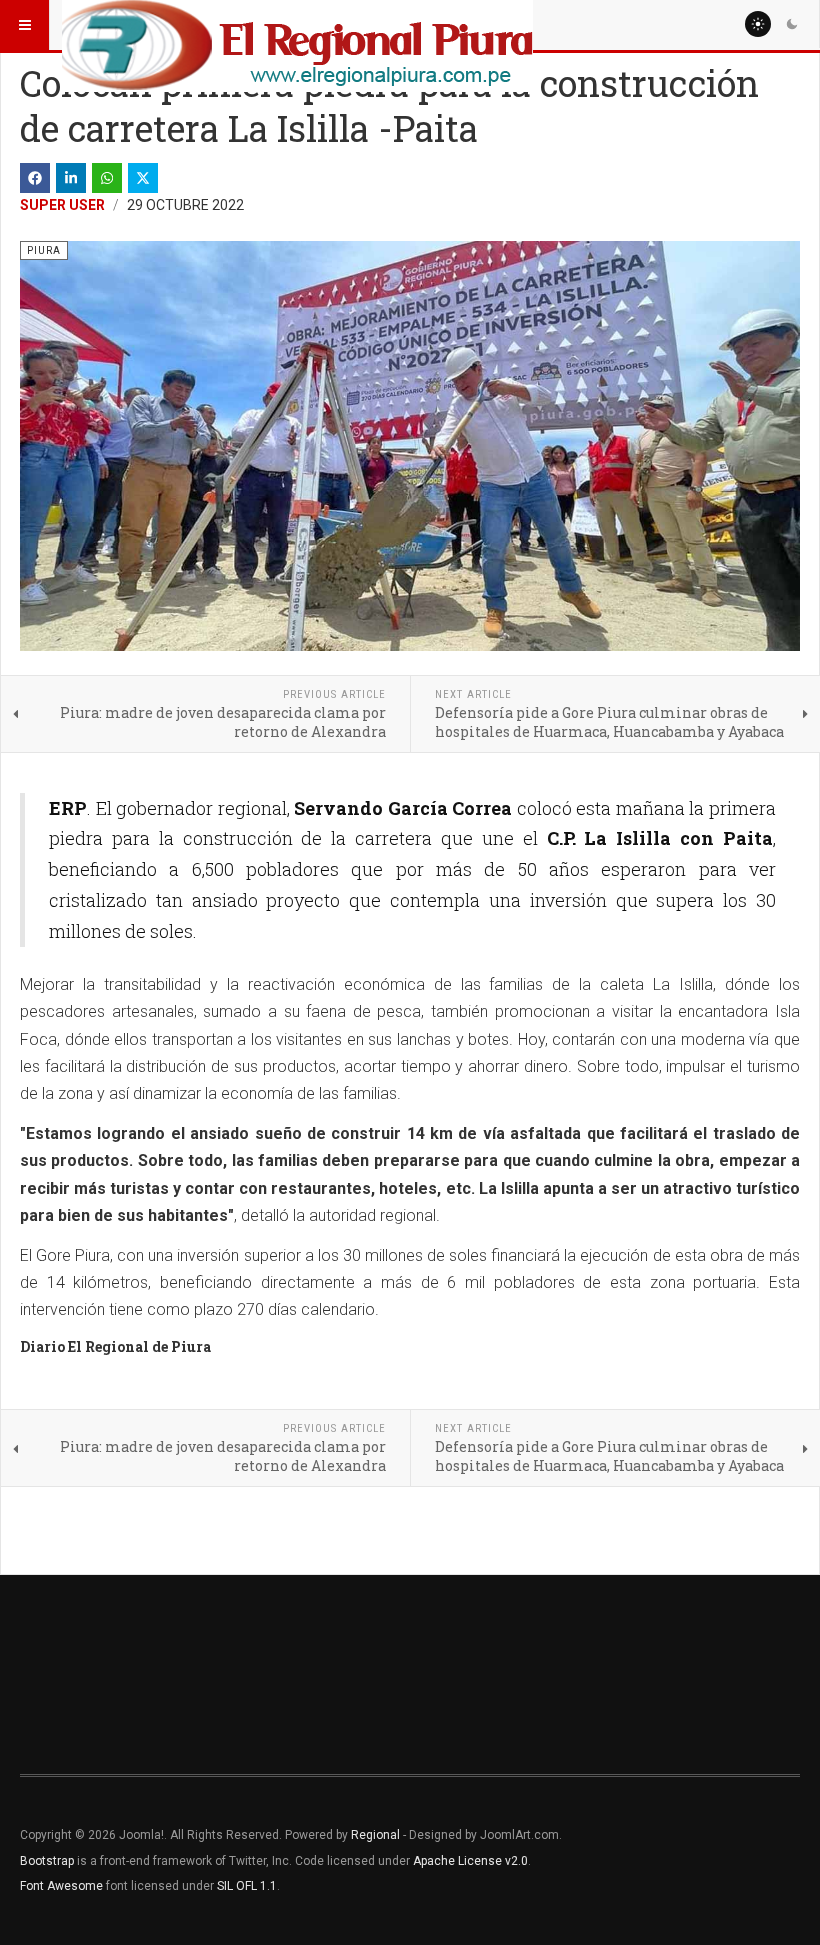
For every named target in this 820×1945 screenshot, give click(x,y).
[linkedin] (71, 178)
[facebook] (35, 178)
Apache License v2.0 (470, 1861)
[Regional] (297, 25)
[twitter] (143, 178)
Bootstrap (47, 1861)
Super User (62, 205)
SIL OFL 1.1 (247, 1886)
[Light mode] (758, 24)
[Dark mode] (792, 24)
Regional (375, 1835)
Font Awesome (61, 1886)
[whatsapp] (107, 178)
